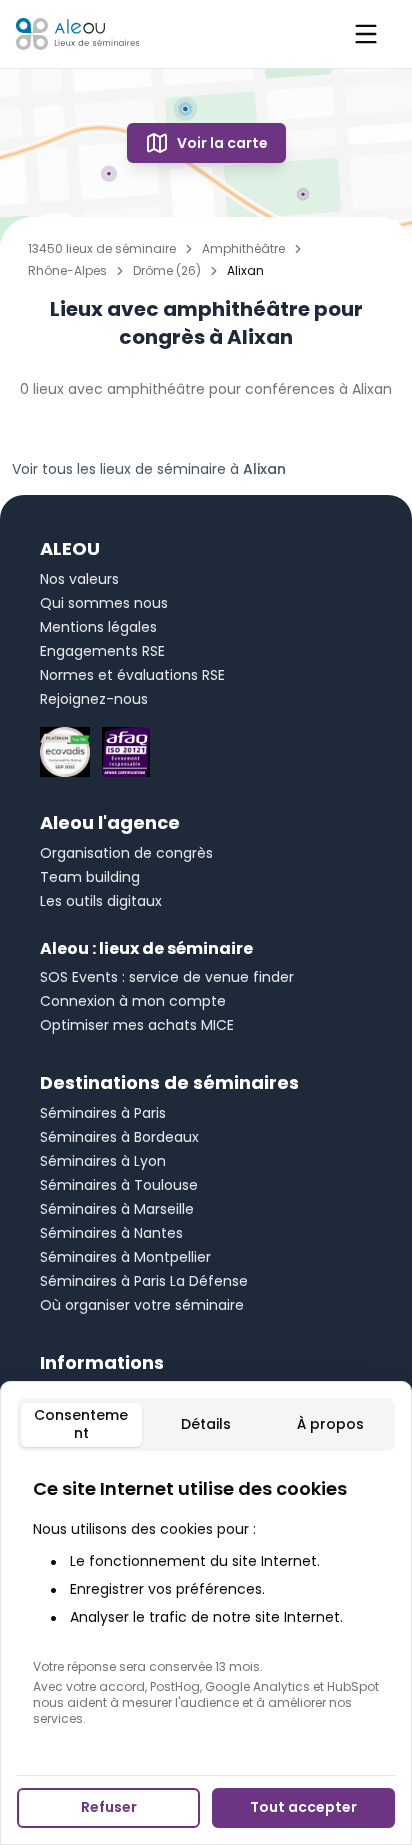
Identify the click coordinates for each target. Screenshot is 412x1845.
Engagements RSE (102, 651)
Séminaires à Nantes (111, 1233)
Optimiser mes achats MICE (137, 1025)
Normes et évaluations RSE (132, 675)
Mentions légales (98, 627)
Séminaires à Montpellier (125, 1257)
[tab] (81, 1425)
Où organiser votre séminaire (142, 1305)
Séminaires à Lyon (103, 1161)
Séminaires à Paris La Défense (144, 1281)
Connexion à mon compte (133, 1001)
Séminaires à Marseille (117, 1209)
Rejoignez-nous (94, 699)
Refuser (109, 1807)
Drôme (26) (167, 271)
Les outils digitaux (101, 901)
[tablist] (206, 1424)
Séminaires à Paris (103, 1113)
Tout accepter (303, 1807)
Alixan (264, 469)
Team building (90, 877)
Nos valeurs (79, 579)
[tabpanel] (206, 1601)
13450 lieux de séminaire (102, 249)
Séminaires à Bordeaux (119, 1137)
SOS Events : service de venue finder (167, 977)
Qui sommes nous (104, 603)
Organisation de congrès (126, 853)
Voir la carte (222, 143)
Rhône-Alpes (67, 271)
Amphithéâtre (243, 249)
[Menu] (366, 34)
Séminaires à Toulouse (119, 1185)
